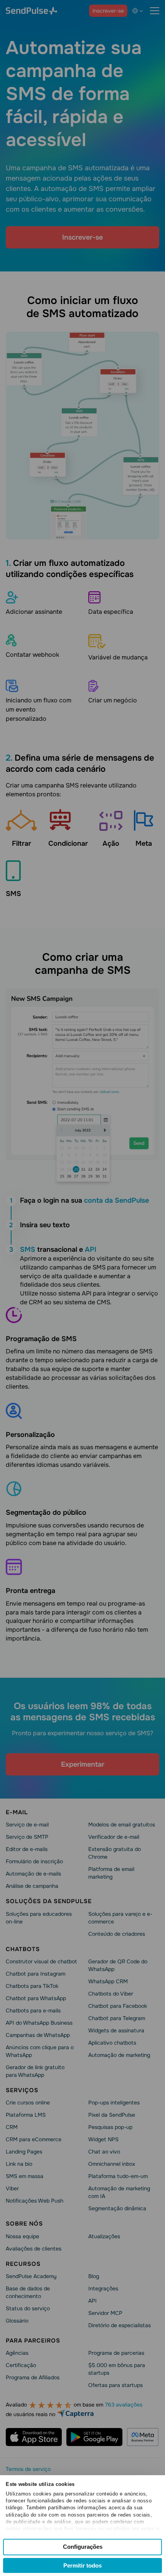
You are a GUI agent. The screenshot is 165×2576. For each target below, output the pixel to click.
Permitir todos (82, 2565)
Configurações (83, 2547)
